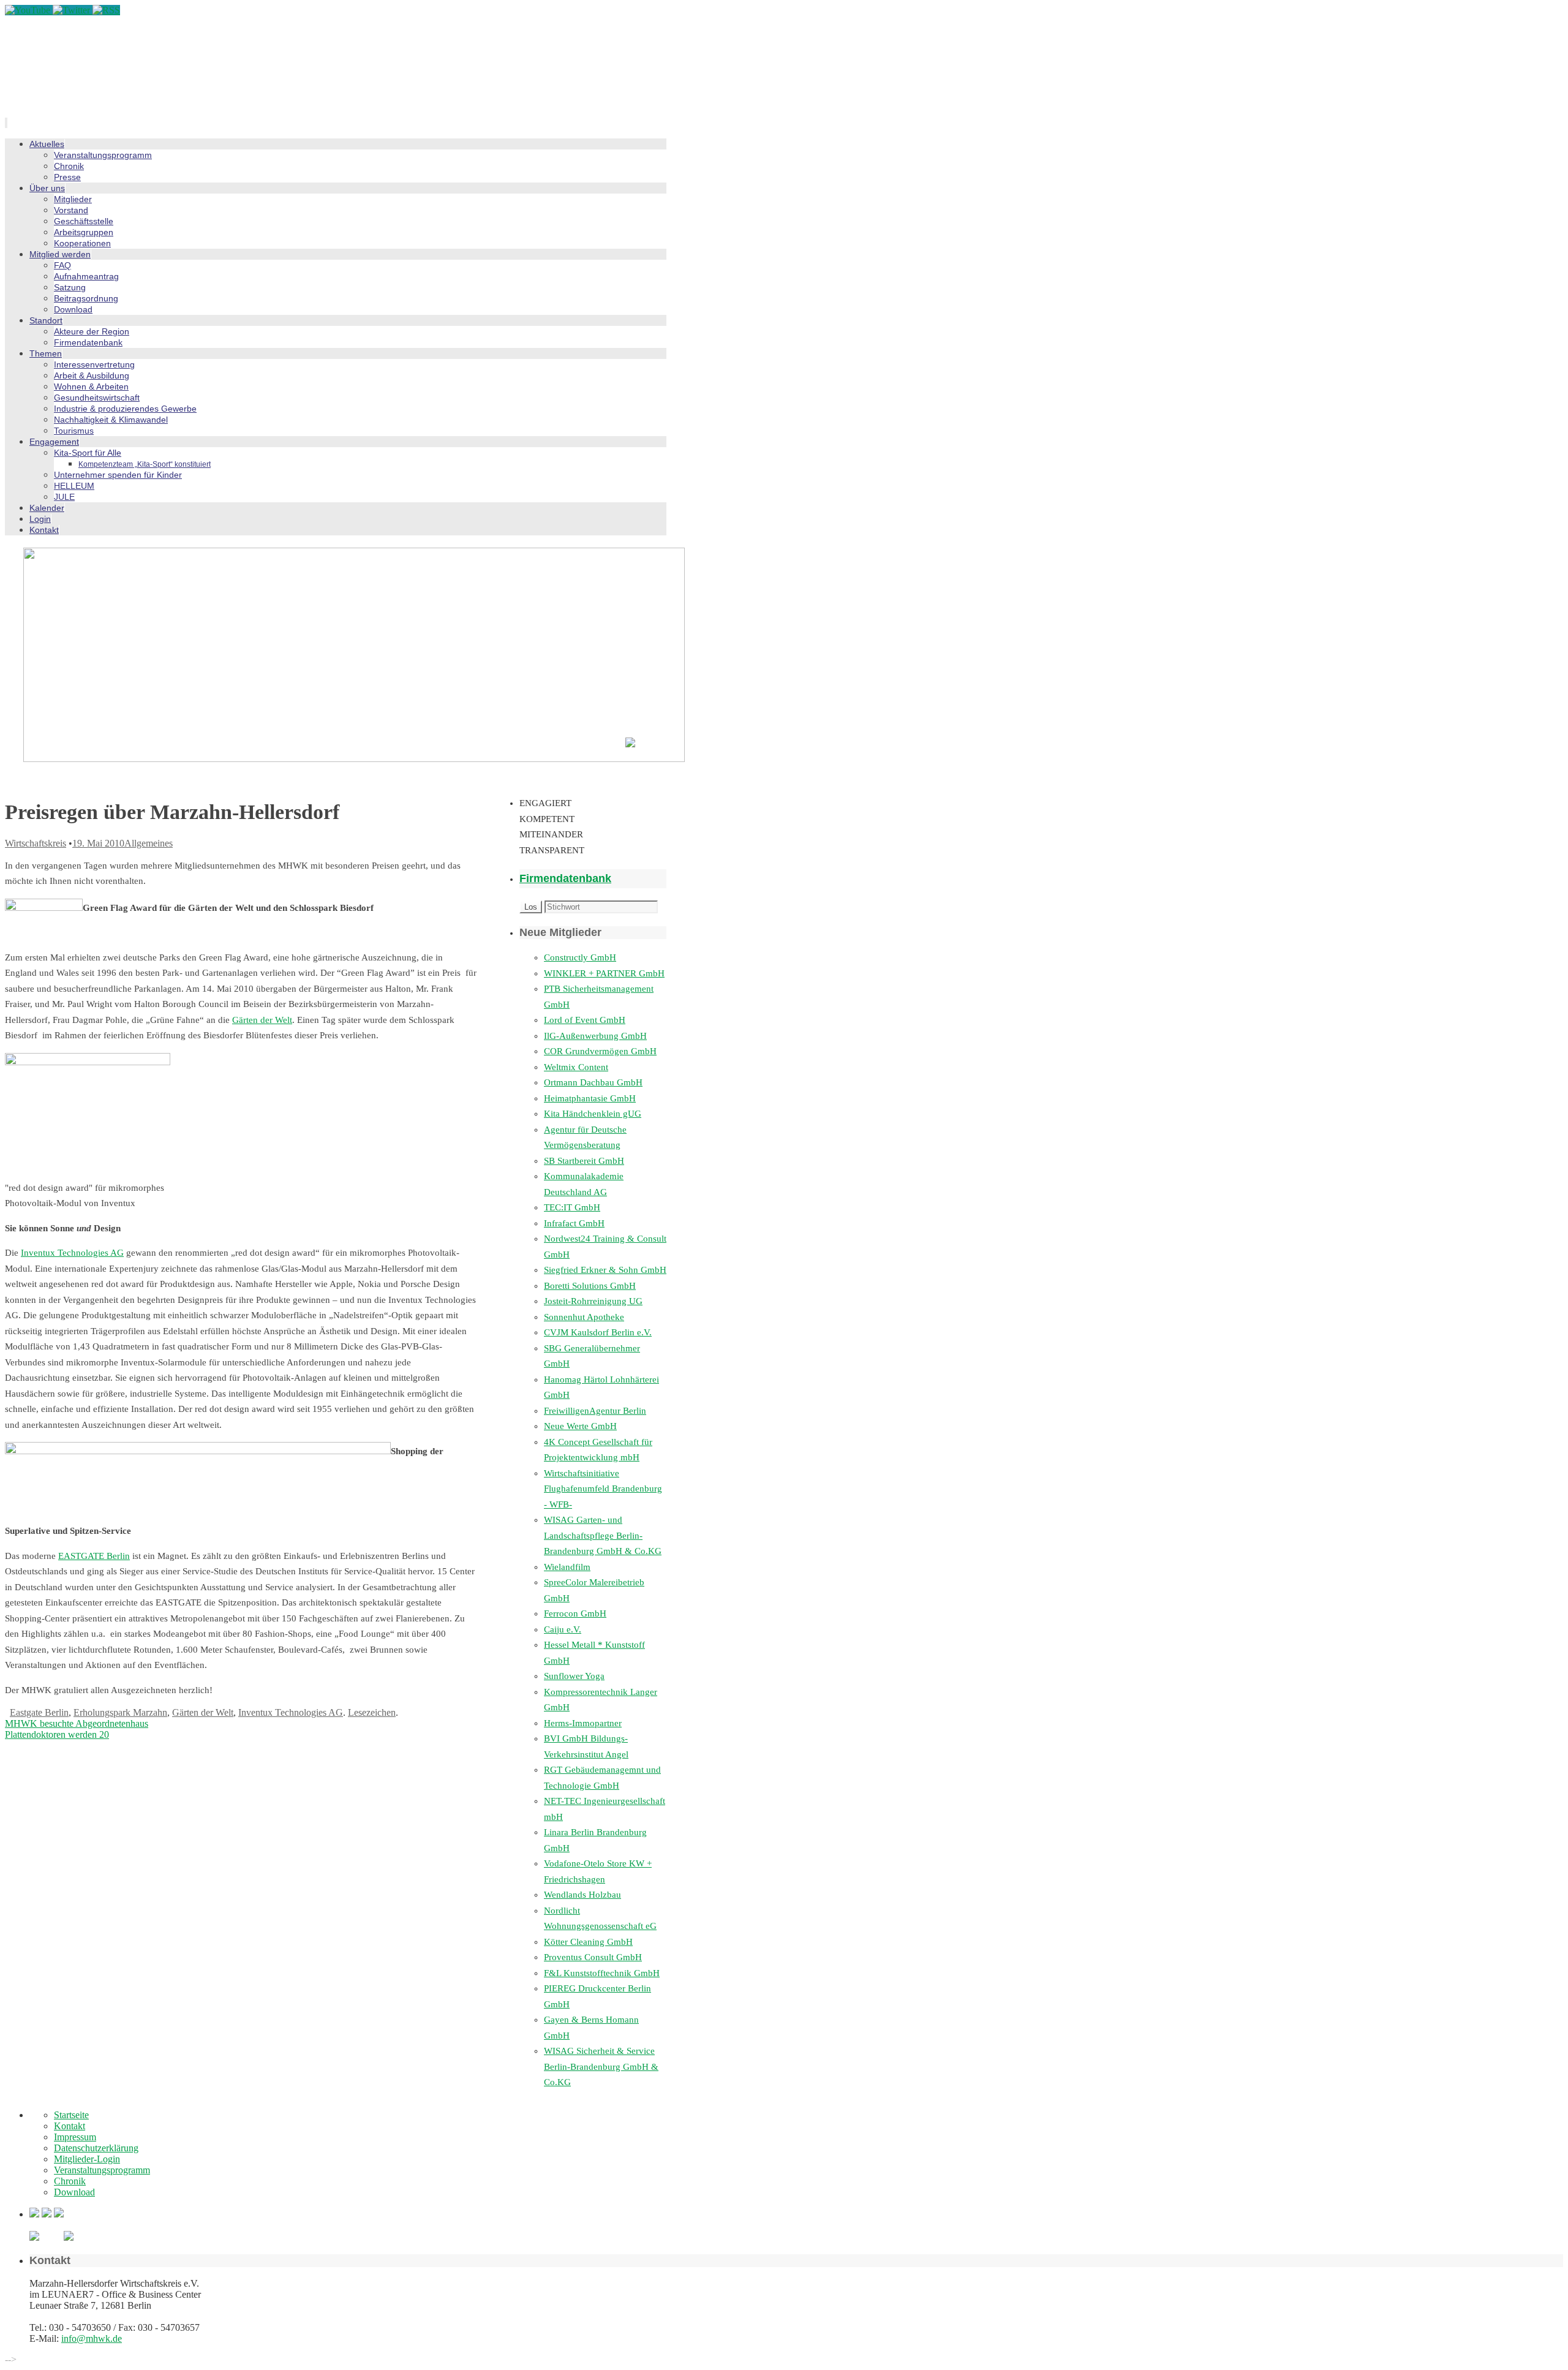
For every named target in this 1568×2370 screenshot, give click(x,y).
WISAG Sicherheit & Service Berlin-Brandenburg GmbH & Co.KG (601, 2066)
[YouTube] (29, 10)
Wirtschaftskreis (36, 843)
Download (74, 2192)
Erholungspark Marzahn (120, 1712)
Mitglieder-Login (87, 2159)
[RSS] (106, 10)
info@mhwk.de (92, 2338)
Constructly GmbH (580, 957)
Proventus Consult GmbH (593, 1957)
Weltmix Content (576, 1067)
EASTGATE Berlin (94, 1556)
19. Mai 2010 (98, 843)
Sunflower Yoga (574, 1676)
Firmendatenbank (565, 878)
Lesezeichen (372, 1712)
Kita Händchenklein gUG (593, 1114)
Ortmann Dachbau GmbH (593, 1082)
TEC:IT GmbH (572, 1207)
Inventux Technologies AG (72, 1253)
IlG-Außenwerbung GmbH (595, 1036)
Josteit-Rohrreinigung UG (593, 1301)
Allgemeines (149, 843)
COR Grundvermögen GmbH (600, 1051)
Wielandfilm (567, 1567)
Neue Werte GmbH (580, 1426)
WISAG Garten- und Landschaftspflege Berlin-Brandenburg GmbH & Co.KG (603, 1535)
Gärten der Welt (262, 1020)
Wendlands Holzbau (582, 1895)
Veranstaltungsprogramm (102, 2170)
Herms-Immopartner (583, 1723)
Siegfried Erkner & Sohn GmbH (605, 1270)
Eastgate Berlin (39, 1712)
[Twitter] (73, 10)
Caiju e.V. (563, 1629)
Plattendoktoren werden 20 (57, 1734)
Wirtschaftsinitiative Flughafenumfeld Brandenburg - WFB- (603, 1489)
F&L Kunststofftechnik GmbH (602, 1973)
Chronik (70, 2181)
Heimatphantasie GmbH (590, 1098)
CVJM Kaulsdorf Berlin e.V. (598, 1332)
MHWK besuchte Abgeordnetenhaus (77, 1723)
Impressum (75, 2137)
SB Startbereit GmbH (584, 1161)
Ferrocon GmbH (575, 1613)
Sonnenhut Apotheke (584, 1317)
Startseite (71, 2115)
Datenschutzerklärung (96, 2148)
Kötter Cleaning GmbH (588, 1942)
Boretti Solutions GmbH (590, 1286)
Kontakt (70, 2126)
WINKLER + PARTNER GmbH (604, 973)
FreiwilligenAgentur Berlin (595, 1411)
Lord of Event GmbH (585, 1020)
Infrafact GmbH (574, 1223)
